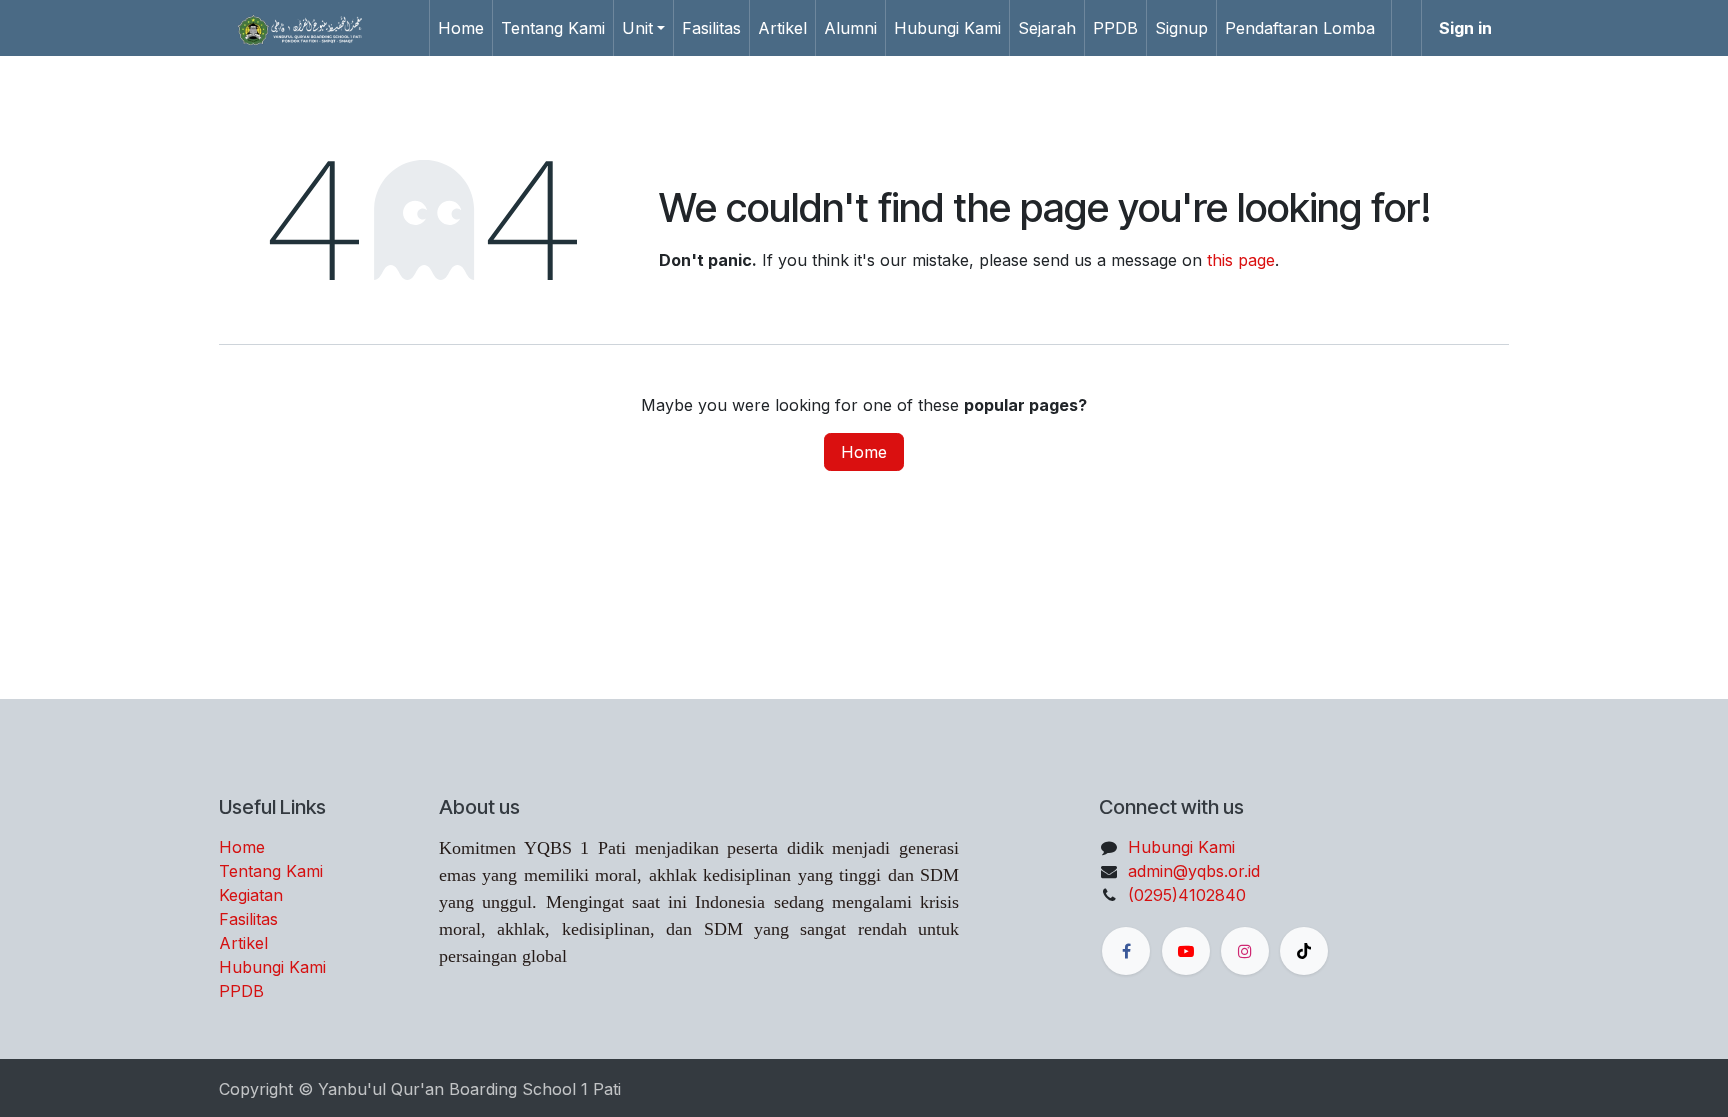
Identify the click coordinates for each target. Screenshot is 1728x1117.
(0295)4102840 (1187, 895)
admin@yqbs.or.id (1194, 871)
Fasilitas (248, 919)
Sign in (1465, 28)
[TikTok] (1304, 951)
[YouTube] (1186, 951)
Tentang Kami (271, 871)
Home (864, 452)
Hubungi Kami (272, 967)
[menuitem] (461, 28)
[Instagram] (1245, 951)
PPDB (241, 991)
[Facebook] (1126, 951)
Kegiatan (251, 895)
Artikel (243, 943)
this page (1241, 260)
